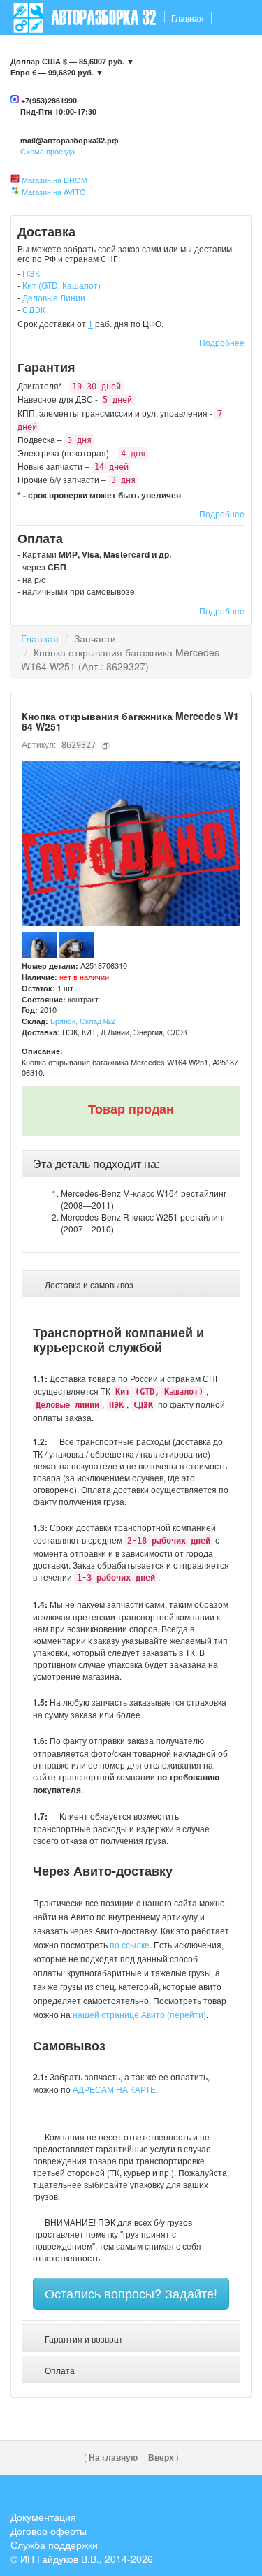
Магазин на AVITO (54, 192)
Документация (43, 2517)
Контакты (33, 53)
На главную (113, 2458)
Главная (188, 18)
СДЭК (34, 309)
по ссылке (130, 1944)
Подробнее (222, 342)
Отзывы (227, 53)
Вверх (161, 2458)
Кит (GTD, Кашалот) (61, 285)
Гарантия (135, 53)
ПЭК (31, 273)
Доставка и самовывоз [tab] (88, 1285)
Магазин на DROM (54, 180)
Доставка (84, 53)
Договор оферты (49, 2531)
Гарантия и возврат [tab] (83, 2339)
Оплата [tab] (59, 2370)
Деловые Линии (54, 297)
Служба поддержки (54, 2545)
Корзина (228, 88)
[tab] (131, 1164)
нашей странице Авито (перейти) (139, 2014)
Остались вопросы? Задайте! (131, 2293)
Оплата (183, 53)
